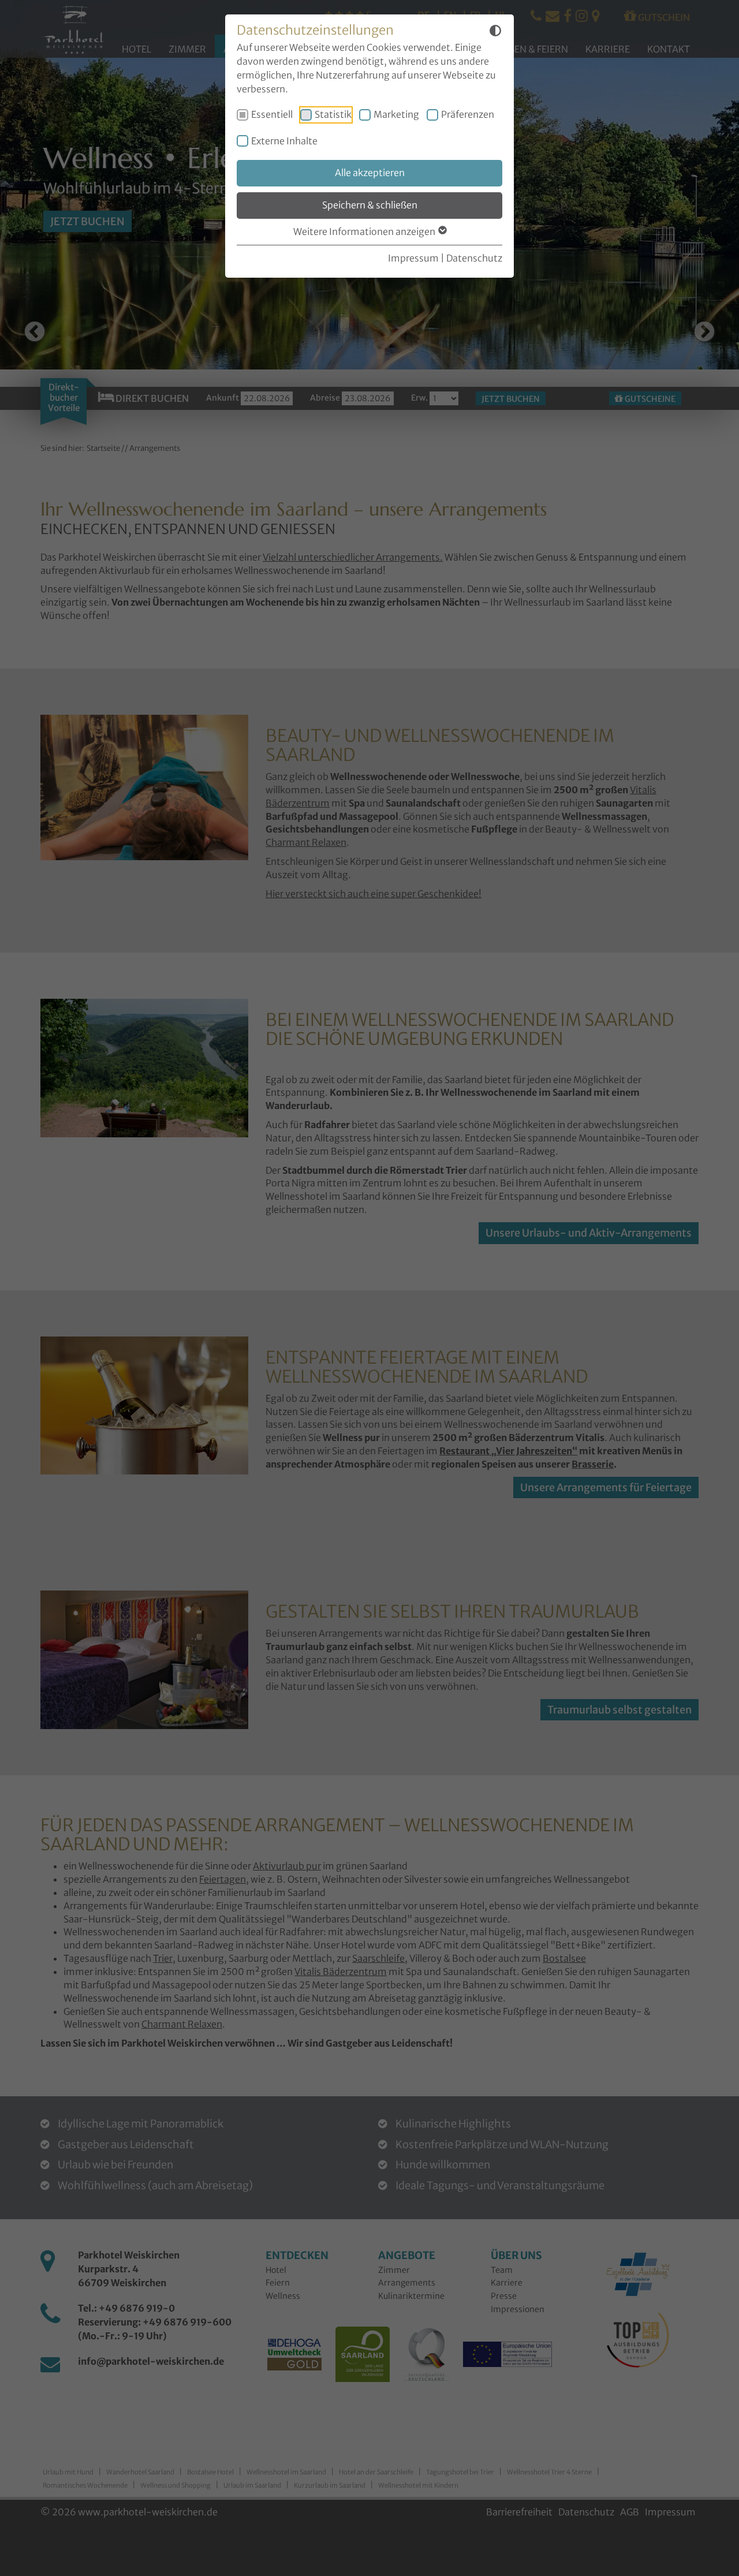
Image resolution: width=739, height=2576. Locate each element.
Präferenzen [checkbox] (468, 114)
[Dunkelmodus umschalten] (495, 32)
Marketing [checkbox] (396, 114)
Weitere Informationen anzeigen (365, 232)
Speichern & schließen (370, 205)
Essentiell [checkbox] (272, 114)
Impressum (413, 258)
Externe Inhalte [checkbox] (284, 141)
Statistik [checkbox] (333, 114)
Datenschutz (474, 258)
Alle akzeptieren (370, 173)
